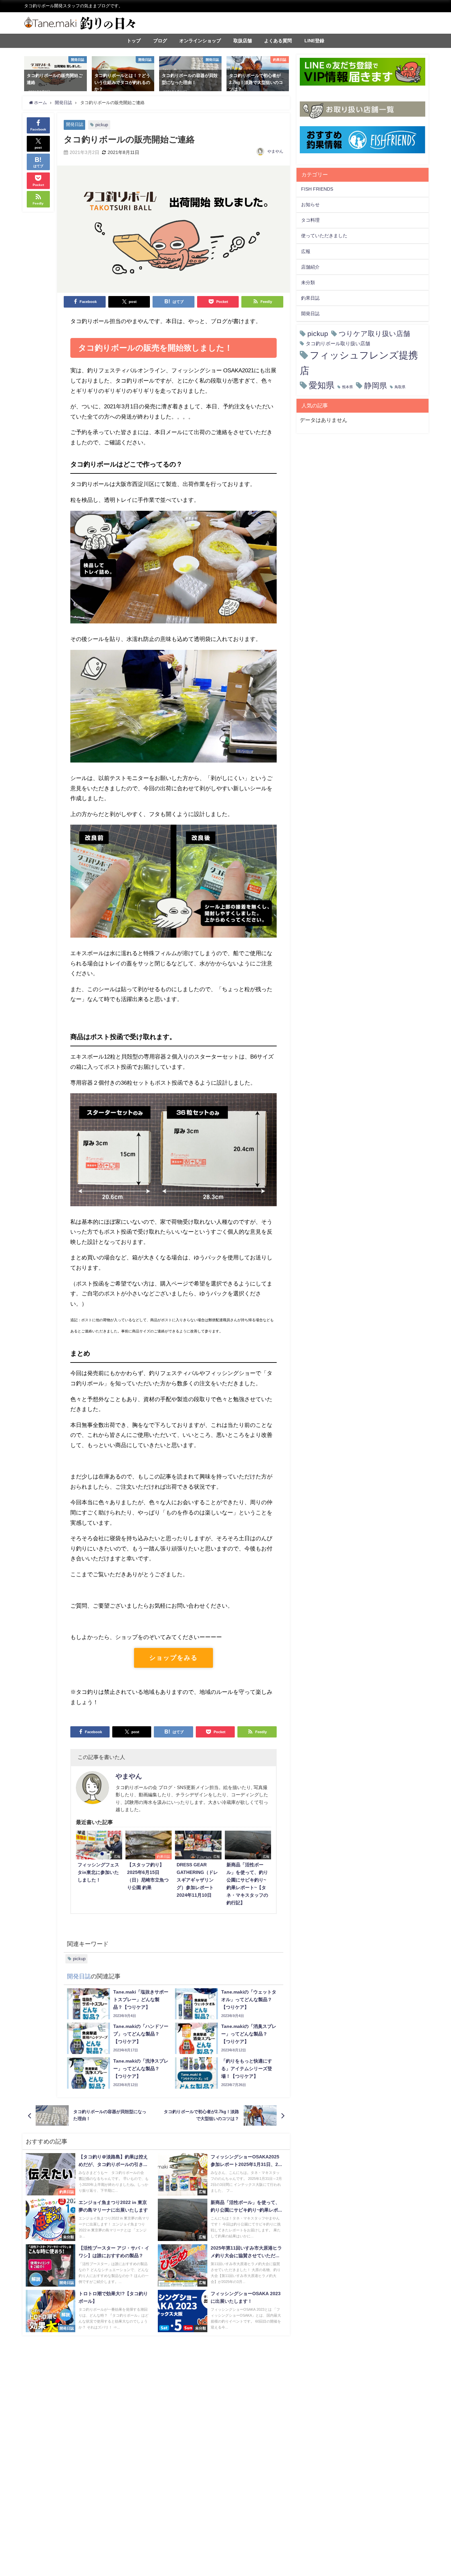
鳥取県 (400, 387)
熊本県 (347, 387)
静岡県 (376, 385)
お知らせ (310, 205)
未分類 (308, 282)
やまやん (275, 151)
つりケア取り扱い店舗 (374, 334)
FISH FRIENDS (317, 189)
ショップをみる (173, 1658)
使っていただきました (324, 236)
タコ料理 (310, 220)
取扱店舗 (243, 41)
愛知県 (322, 385)
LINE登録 (314, 41)
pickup (102, 125)
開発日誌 (75, 124)
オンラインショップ (200, 41)
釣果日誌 (310, 298)
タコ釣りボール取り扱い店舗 (338, 343)
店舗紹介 (310, 267)
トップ (134, 41)
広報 (306, 251)
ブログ (160, 41)
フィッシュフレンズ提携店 (359, 363)
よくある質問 (278, 41)
